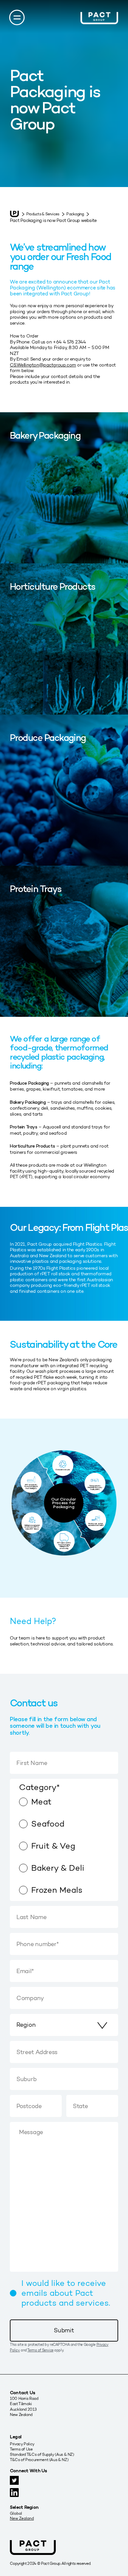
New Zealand (22, 2518)
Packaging (75, 214)
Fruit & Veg (53, 1846)
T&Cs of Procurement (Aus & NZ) (39, 2460)
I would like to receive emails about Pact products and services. (66, 2293)
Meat (41, 1802)
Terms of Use (21, 2449)
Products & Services (43, 214)
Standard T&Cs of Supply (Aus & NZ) (42, 2454)
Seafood (48, 1824)
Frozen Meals (57, 1890)
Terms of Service (40, 2350)
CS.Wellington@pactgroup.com (43, 365)
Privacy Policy (22, 2444)
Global (16, 2513)
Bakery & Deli (58, 1868)
